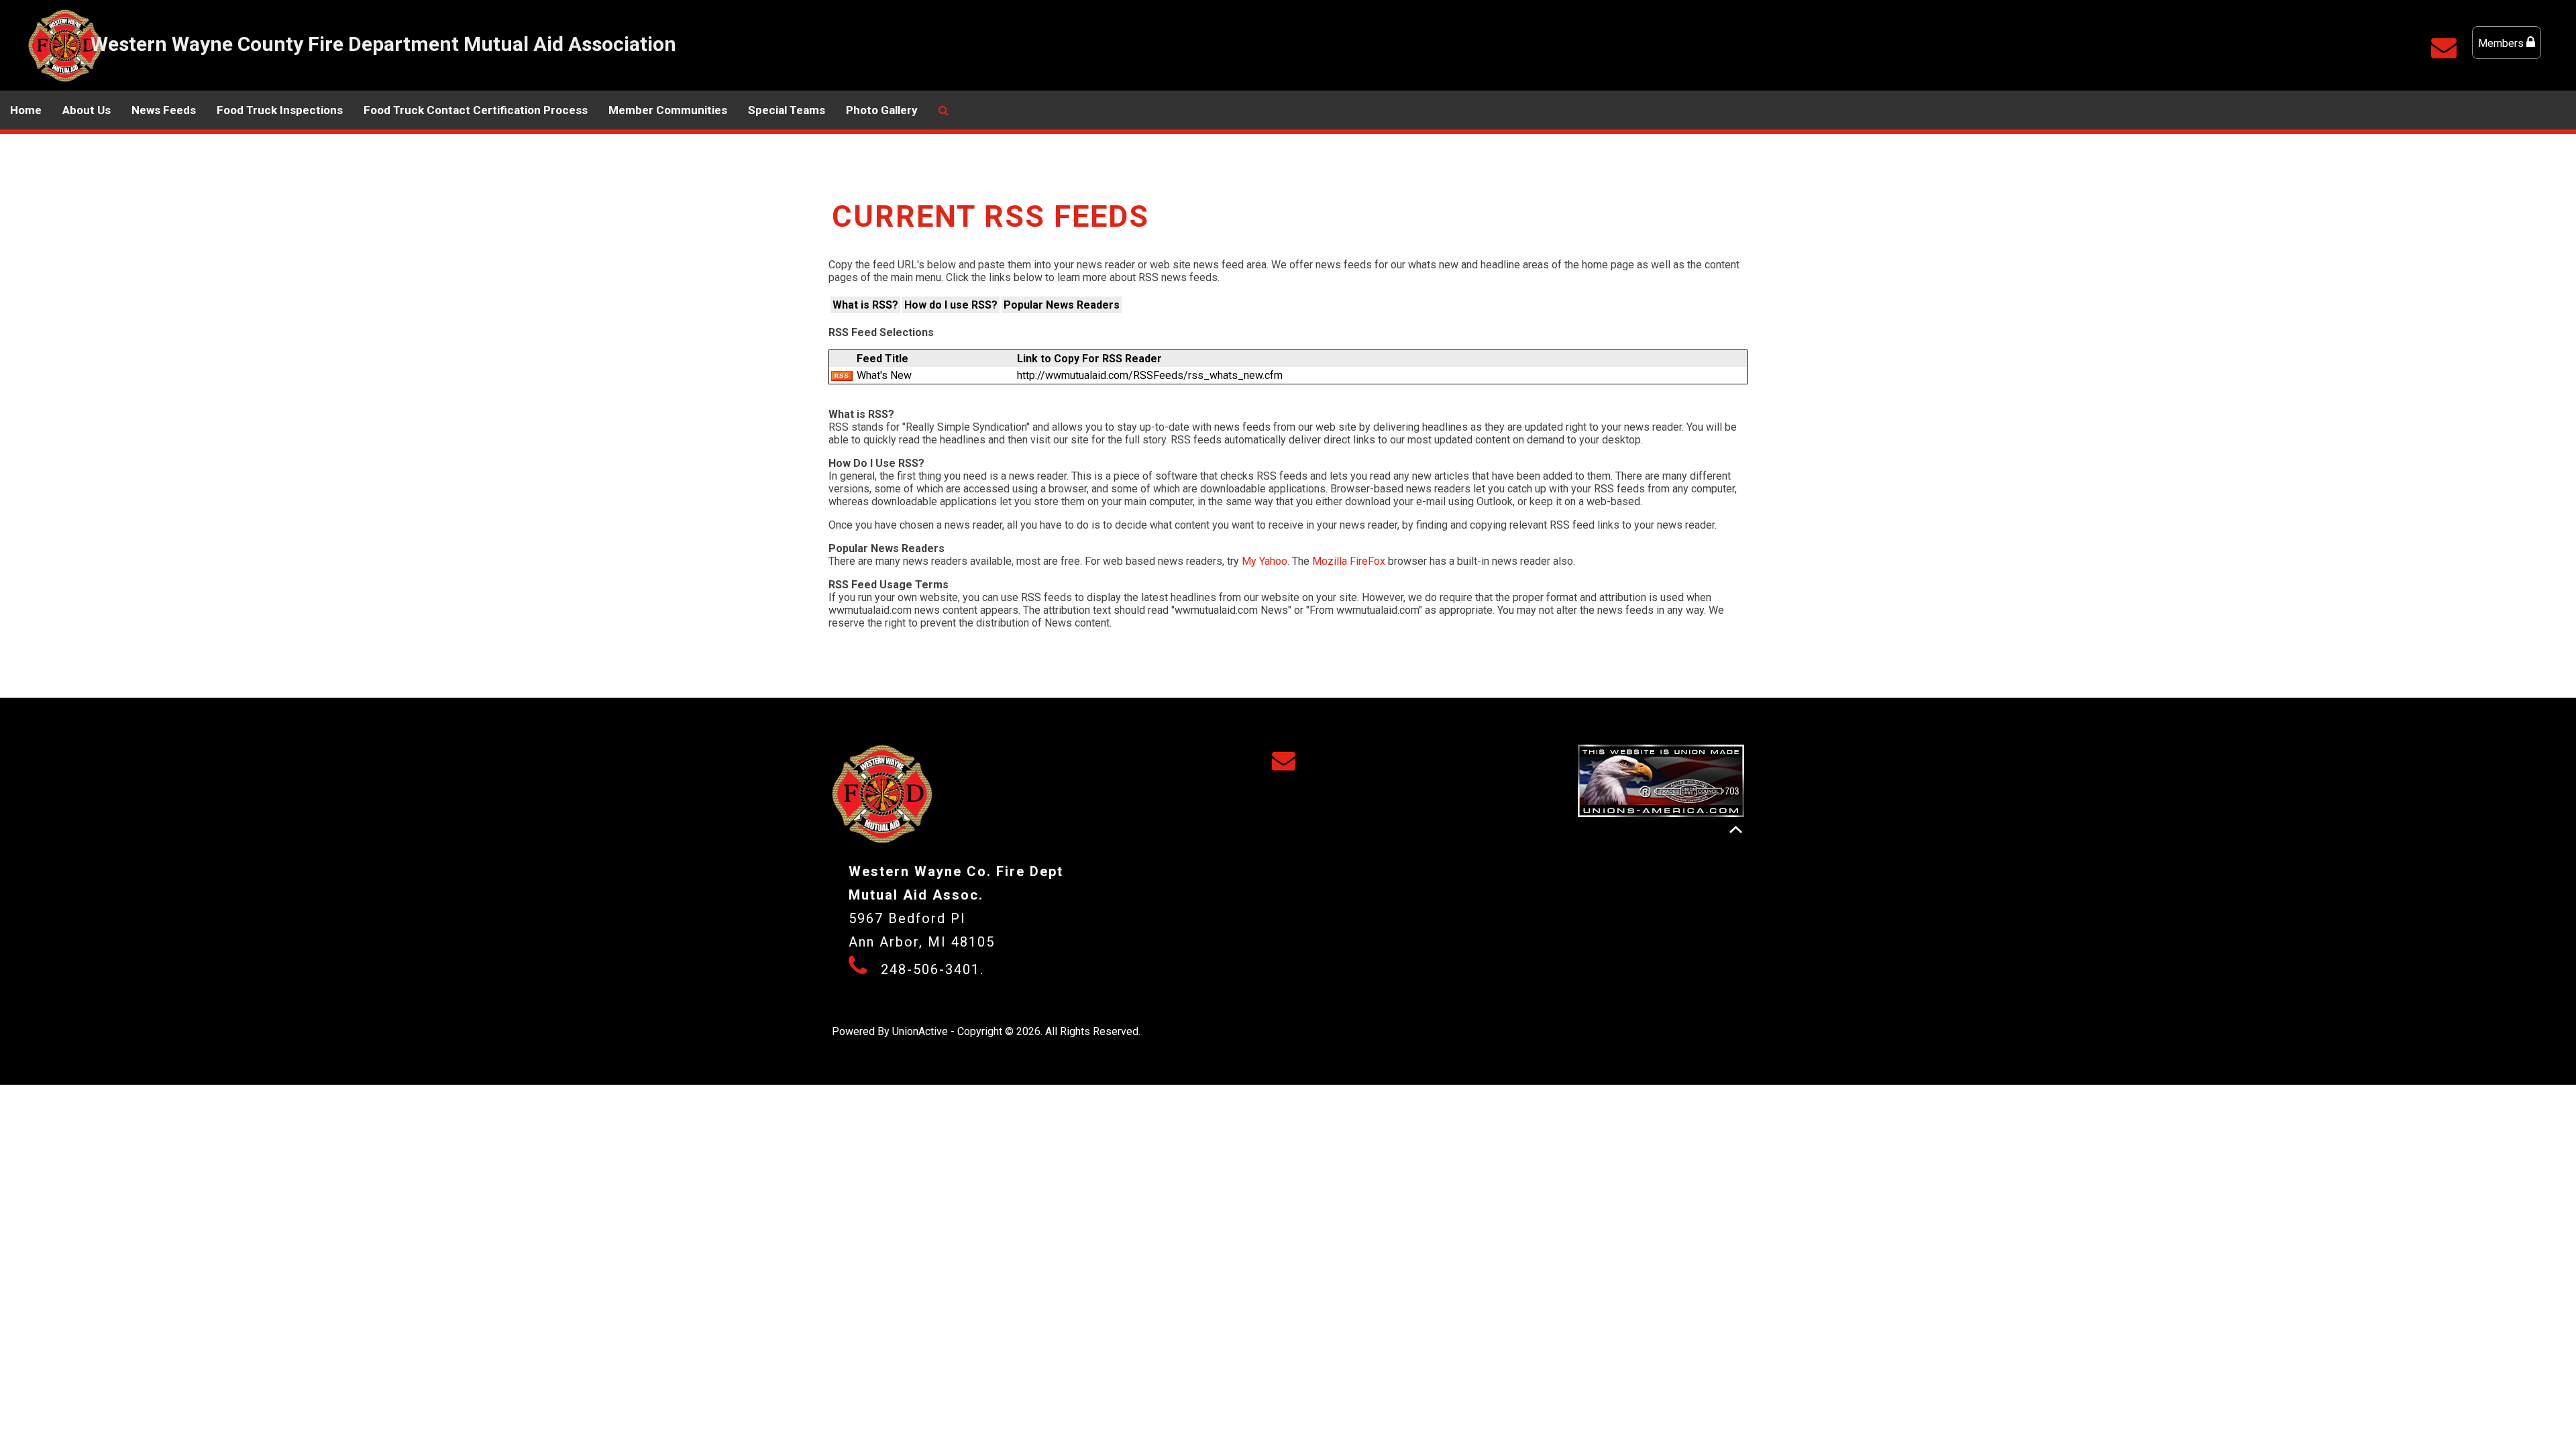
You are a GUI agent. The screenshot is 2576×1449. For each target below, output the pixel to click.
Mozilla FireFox (1349, 561)
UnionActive (920, 1031)
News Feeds (164, 110)
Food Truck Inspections (280, 110)
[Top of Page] (1736, 829)
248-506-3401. (932, 969)
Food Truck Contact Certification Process (476, 110)
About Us (87, 110)
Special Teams (787, 110)
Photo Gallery (882, 110)
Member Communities (668, 110)
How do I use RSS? (951, 305)
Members (2502, 43)
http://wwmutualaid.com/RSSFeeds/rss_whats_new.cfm (1150, 375)
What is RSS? (865, 305)
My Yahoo (1265, 561)
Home (26, 110)
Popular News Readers (1062, 305)
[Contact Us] (2447, 53)
